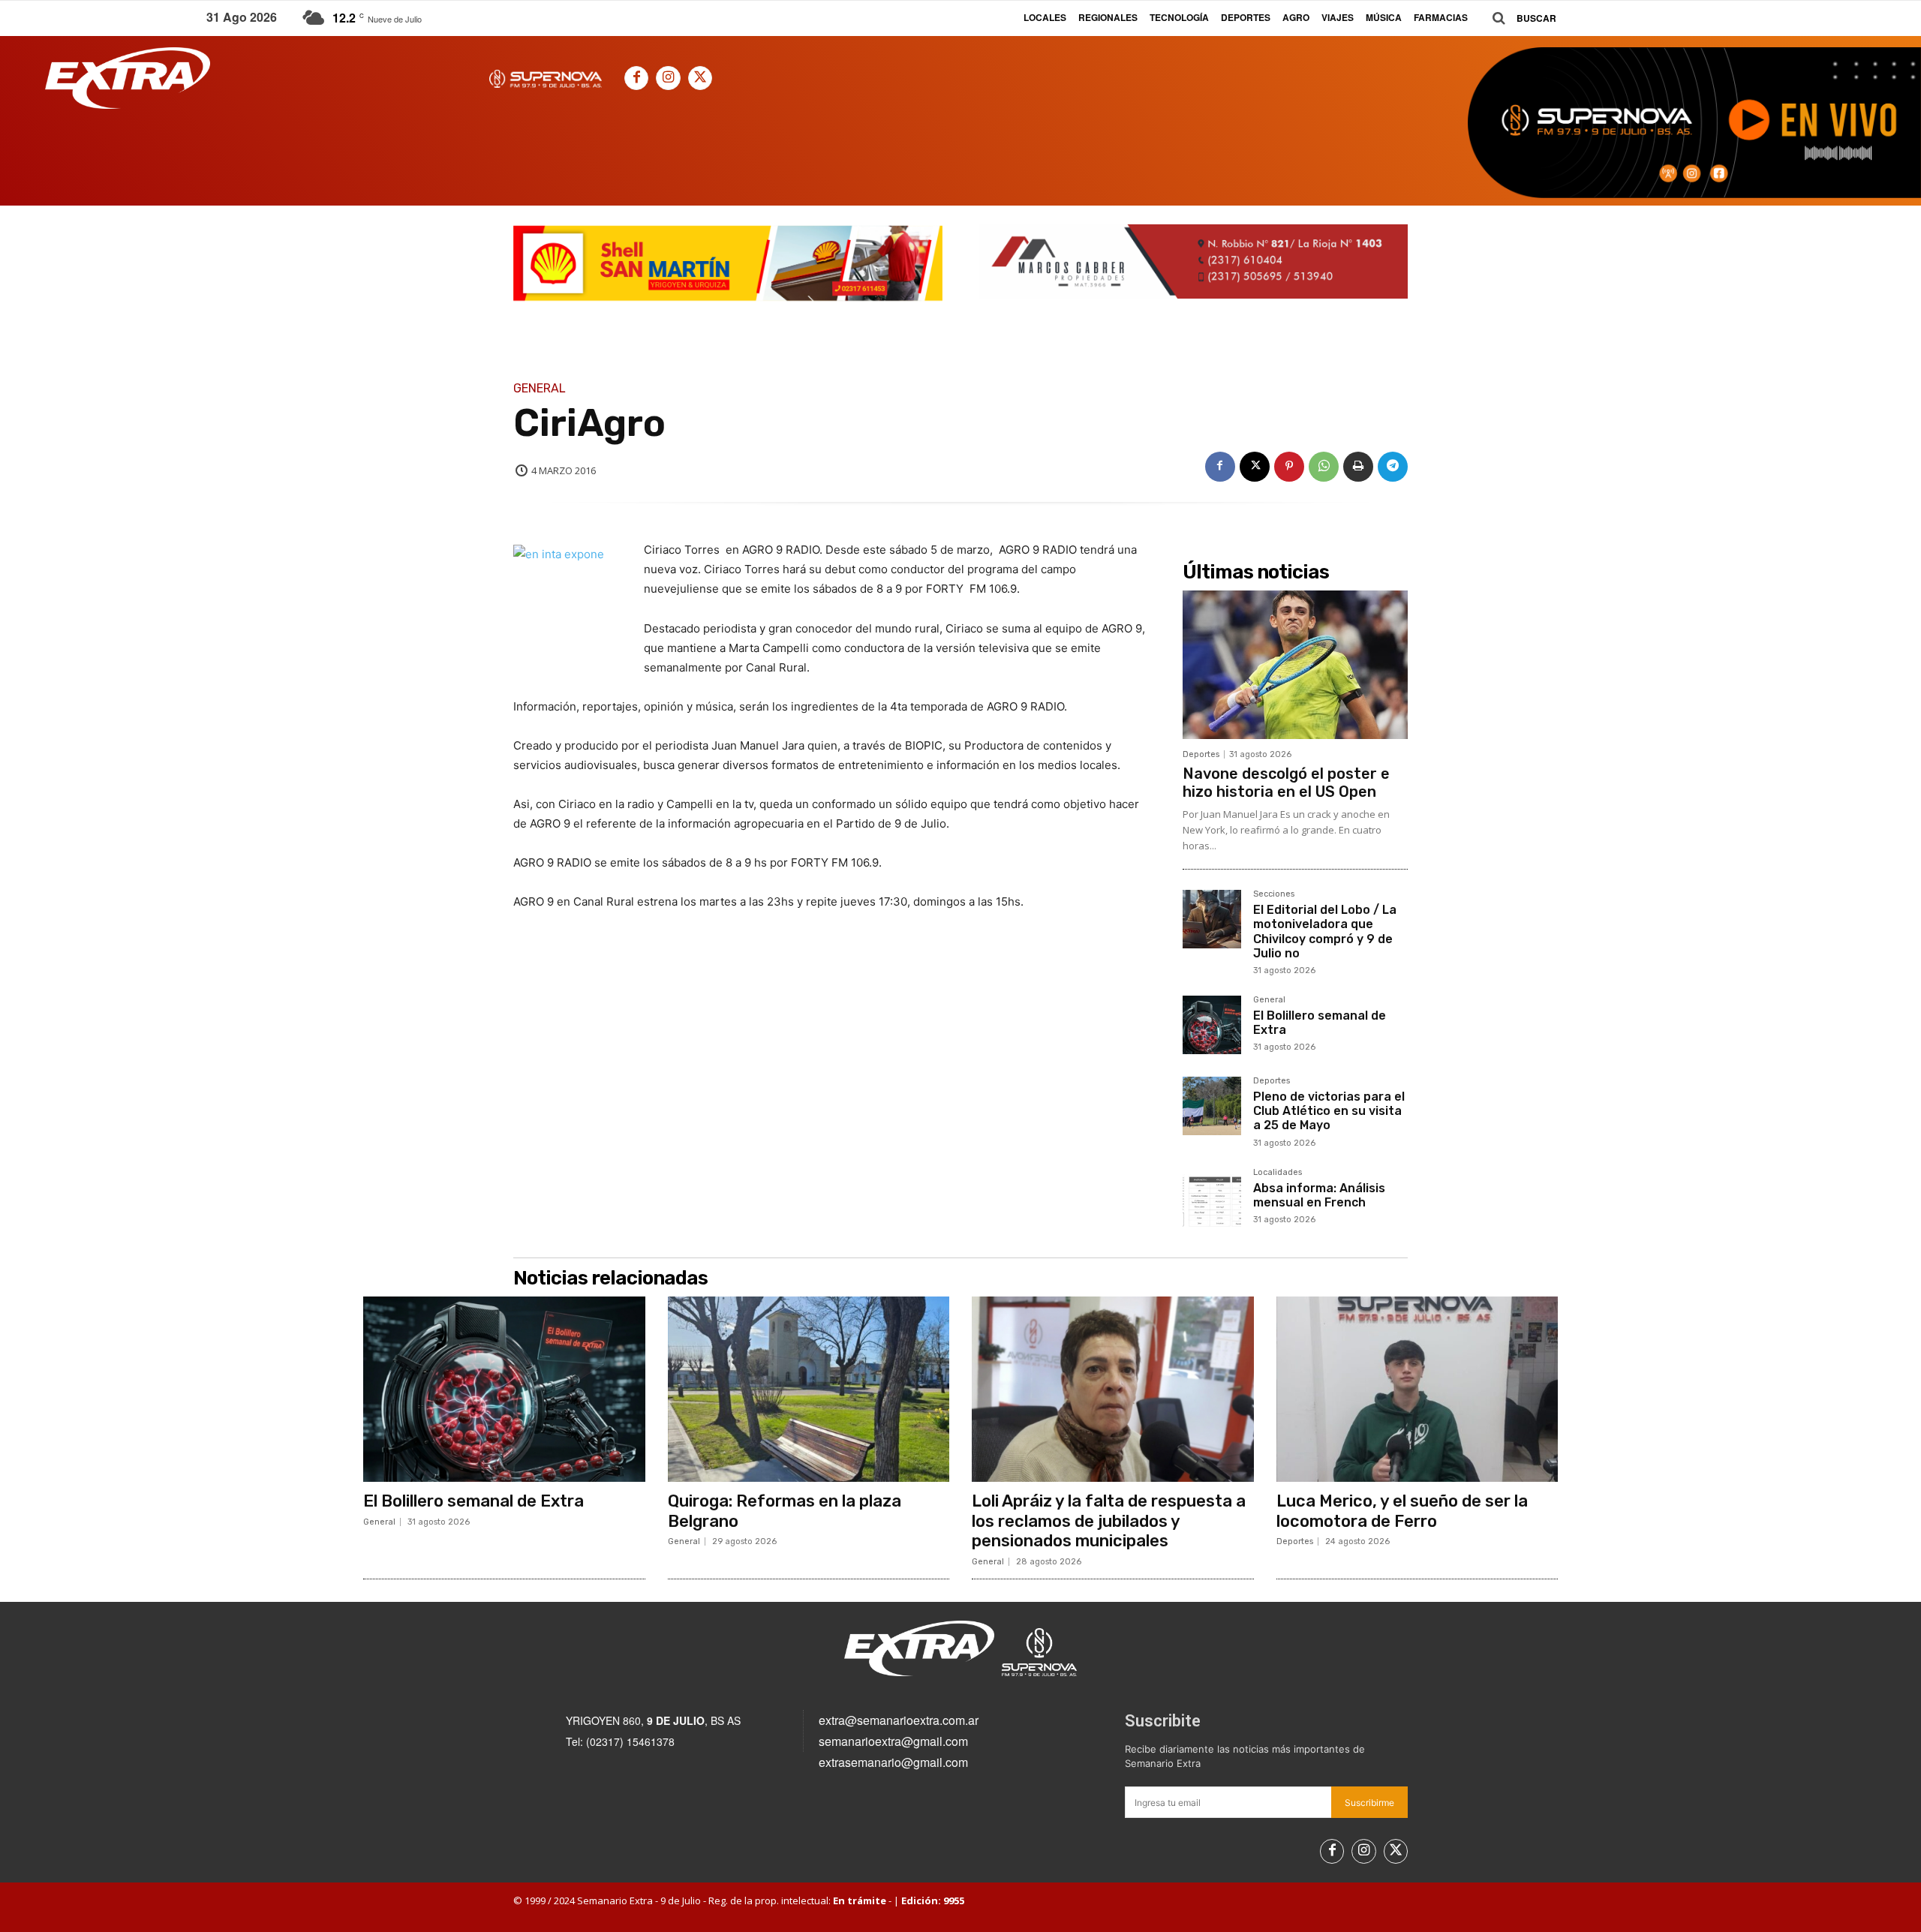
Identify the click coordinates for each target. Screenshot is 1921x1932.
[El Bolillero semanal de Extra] (1212, 1025)
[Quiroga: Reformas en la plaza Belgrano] (809, 1390)
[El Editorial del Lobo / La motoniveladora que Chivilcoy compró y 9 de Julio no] (1212, 919)
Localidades (1278, 1173)
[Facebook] (636, 78)
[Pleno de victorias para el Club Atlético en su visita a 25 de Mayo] (1212, 1106)
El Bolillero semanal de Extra (1320, 1023)
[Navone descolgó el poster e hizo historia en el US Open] (1295, 665)
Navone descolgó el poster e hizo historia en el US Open (1286, 783)
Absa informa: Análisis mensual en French (1319, 1195)
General (540, 389)
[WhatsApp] (1324, 467)
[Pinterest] (1289, 467)
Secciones (1274, 894)
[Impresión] (1358, 467)
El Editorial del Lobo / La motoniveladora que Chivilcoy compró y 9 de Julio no (1325, 931)
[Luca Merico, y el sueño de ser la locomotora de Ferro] (1417, 1390)
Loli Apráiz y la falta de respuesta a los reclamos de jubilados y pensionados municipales (1109, 1521)
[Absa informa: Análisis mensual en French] (1212, 1197)
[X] (700, 78)
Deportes (1201, 754)
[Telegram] (1393, 467)
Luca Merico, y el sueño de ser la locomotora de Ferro (1402, 1511)
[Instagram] (668, 78)
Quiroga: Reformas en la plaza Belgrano (785, 1511)
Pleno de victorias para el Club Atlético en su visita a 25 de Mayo (1329, 1111)
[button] (1519, 18)
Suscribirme (1369, 1803)
